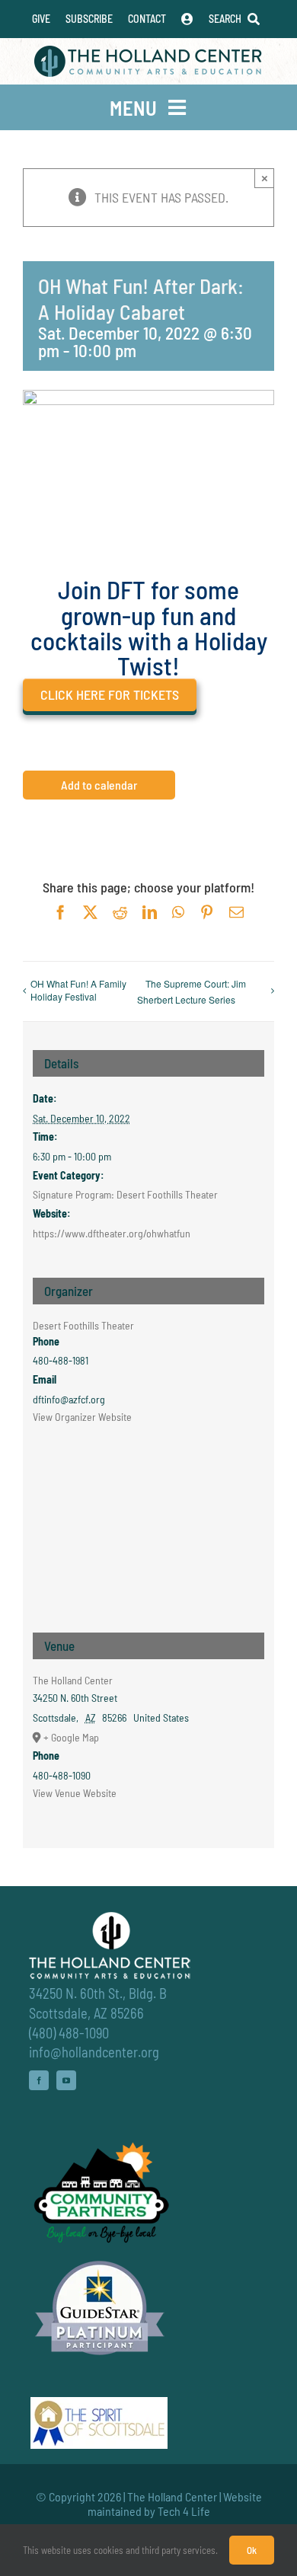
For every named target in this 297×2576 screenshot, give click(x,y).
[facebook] (39, 2080)
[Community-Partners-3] (100, 2146)
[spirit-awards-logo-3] (99, 2404)
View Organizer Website (82, 1417)
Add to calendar (99, 785)
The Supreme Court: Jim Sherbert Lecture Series (192, 991)
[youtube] (66, 2080)
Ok (252, 2550)
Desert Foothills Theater (83, 1325)
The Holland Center (73, 1680)
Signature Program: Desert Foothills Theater (125, 1194)
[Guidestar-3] (100, 2260)
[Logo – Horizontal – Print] (148, 53)
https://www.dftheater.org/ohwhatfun (112, 1233)
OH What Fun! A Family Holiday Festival (78, 990)
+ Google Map (71, 1737)
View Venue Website (75, 1793)
